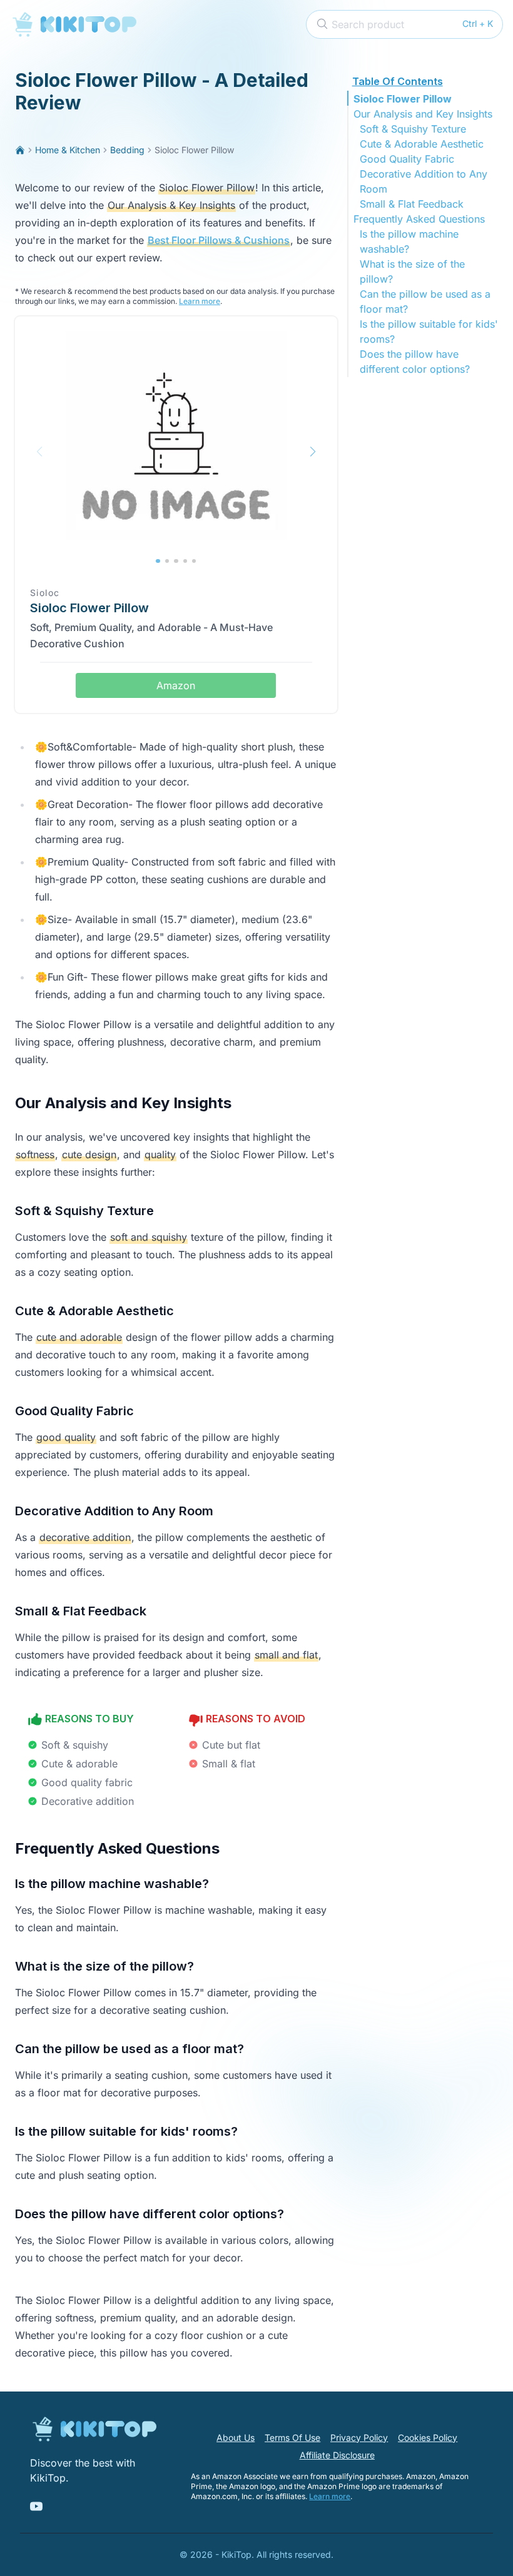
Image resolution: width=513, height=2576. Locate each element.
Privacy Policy (359, 2437)
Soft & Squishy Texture (413, 129)
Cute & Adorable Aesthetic (422, 144)
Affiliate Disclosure (337, 2455)
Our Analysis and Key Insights (423, 114)
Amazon (176, 685)
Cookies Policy (428, 2437)
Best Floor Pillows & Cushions (219, 240)
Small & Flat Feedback (412, 204)
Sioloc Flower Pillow (403, 99)
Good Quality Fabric (407, 159)
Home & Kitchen (68, 150)
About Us (236, 2437)
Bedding (127, 150)
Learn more (200, 301)
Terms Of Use (292, 2437)
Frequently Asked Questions (419, 219)
